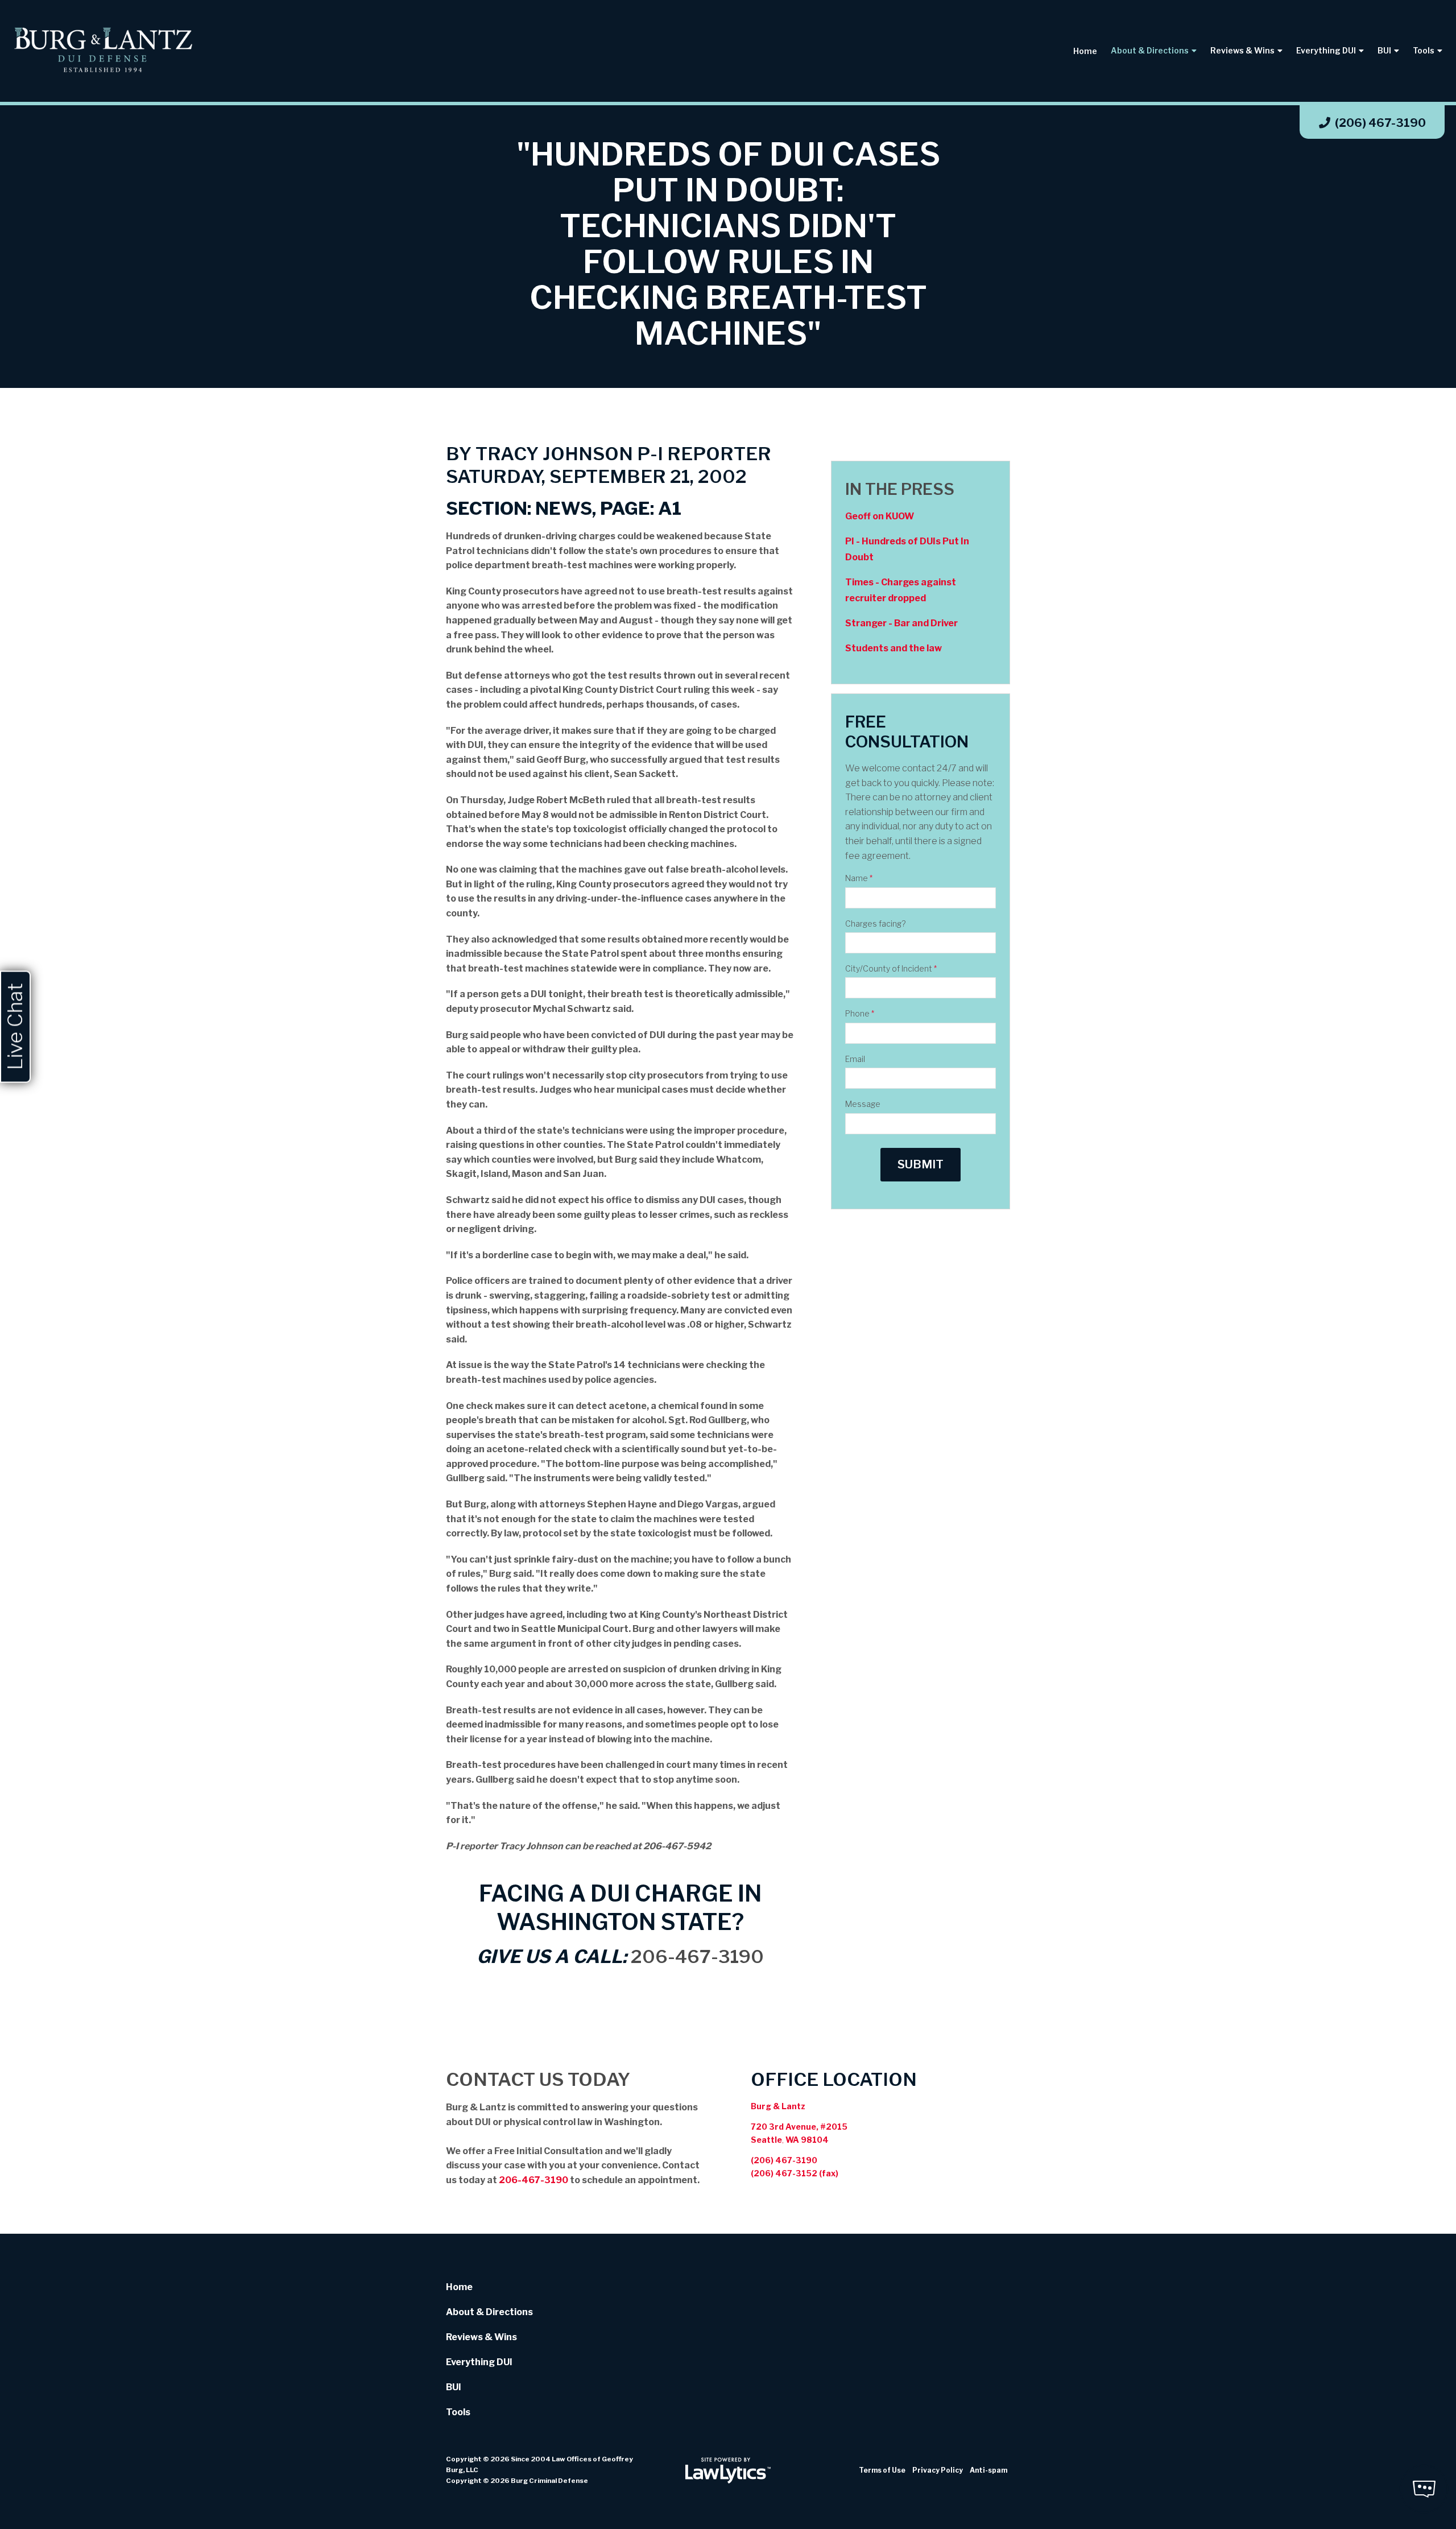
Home (1085, 51)
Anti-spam (988, 2470)
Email (855, 1059)
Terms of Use (882, 2470)
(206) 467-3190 (1380, 123)
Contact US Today (538, 2079)
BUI (1384, 50)
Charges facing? (875, 923)
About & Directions (1150, 50)
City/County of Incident (891, 968)
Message (863, 1104)
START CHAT (1370, 2413)
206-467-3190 (697, 1956)
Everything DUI (1326, 50)
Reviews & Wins (1242, 50)
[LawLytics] (728, 2470)
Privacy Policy (938, 2470)
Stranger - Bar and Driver (901, 623)
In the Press (900, 489)
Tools (1424, 50)
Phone (860, 1013)
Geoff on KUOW (880, 516)
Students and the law (894, 648)
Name (859, 878)
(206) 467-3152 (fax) (795, 2173)
